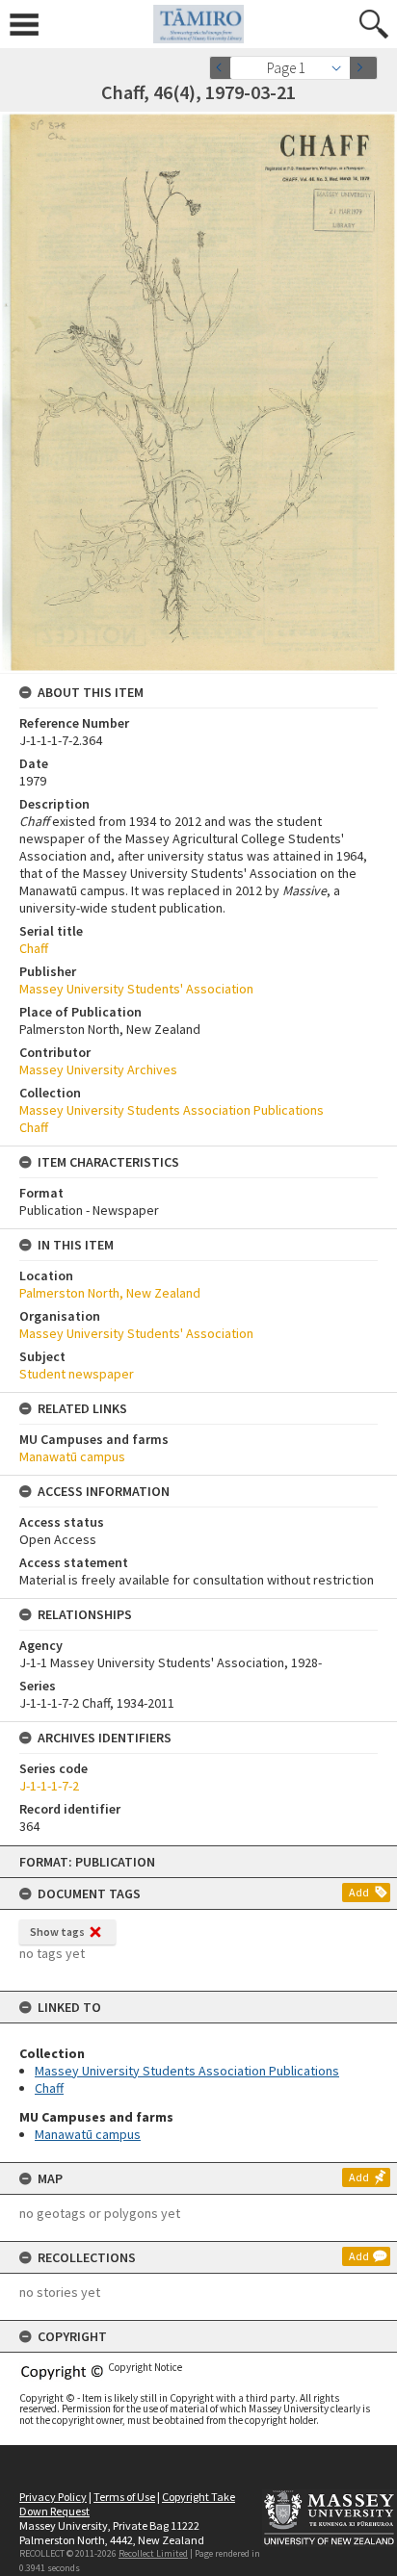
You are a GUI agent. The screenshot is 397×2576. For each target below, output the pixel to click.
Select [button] (342, 68)
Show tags (57, 1932)
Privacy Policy (53, 2497)
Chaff (49, 2088)
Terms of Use (124, 2497)
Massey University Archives (98, 1069)
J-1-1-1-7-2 (49, 1786)
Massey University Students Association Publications (187, 2071)
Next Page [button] (363, 68)
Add (359, 1892)
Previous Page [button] (224, 68)
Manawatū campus (88, 2134)
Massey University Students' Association (136, 989)
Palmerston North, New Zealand (110, 1293)
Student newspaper (77, 1374)
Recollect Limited (153, 2553)
